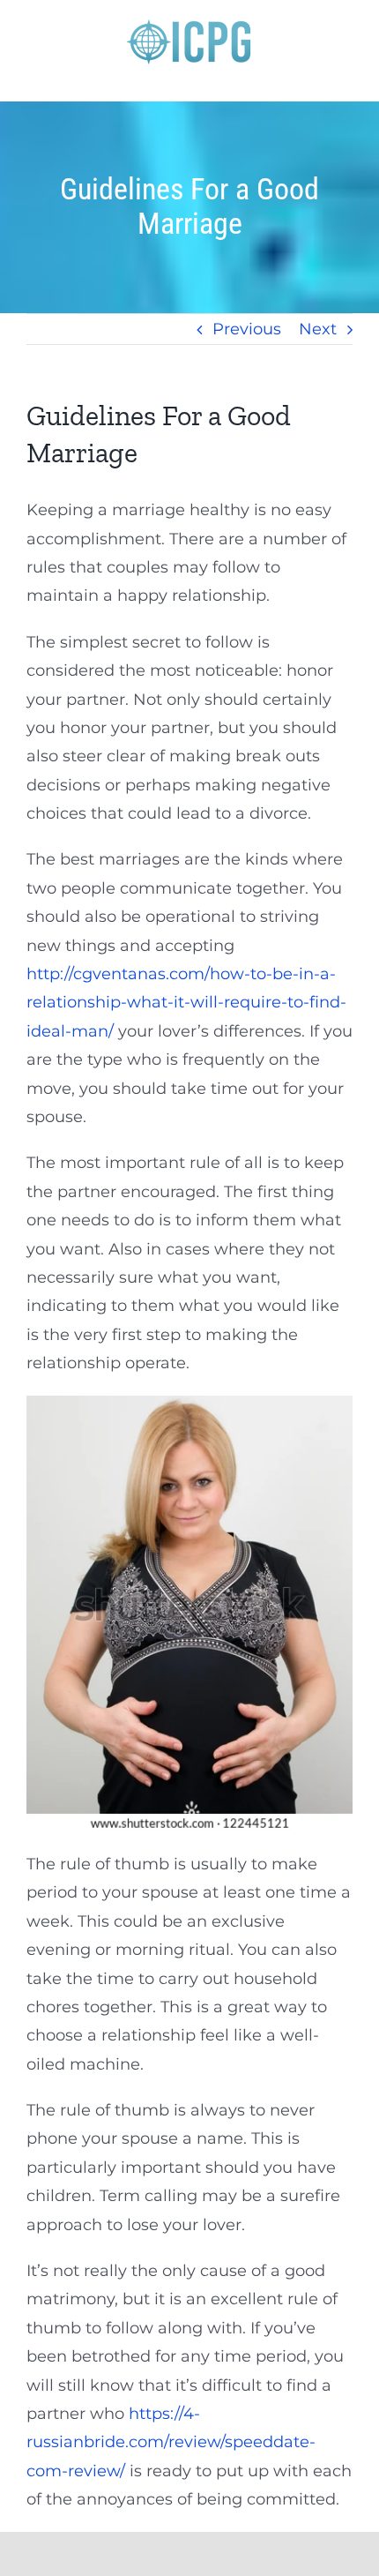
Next (318, 329)
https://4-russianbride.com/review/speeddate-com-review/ (171, 2442)
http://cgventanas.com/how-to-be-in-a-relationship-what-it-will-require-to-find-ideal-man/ (186, 1003)
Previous (247, 329)
